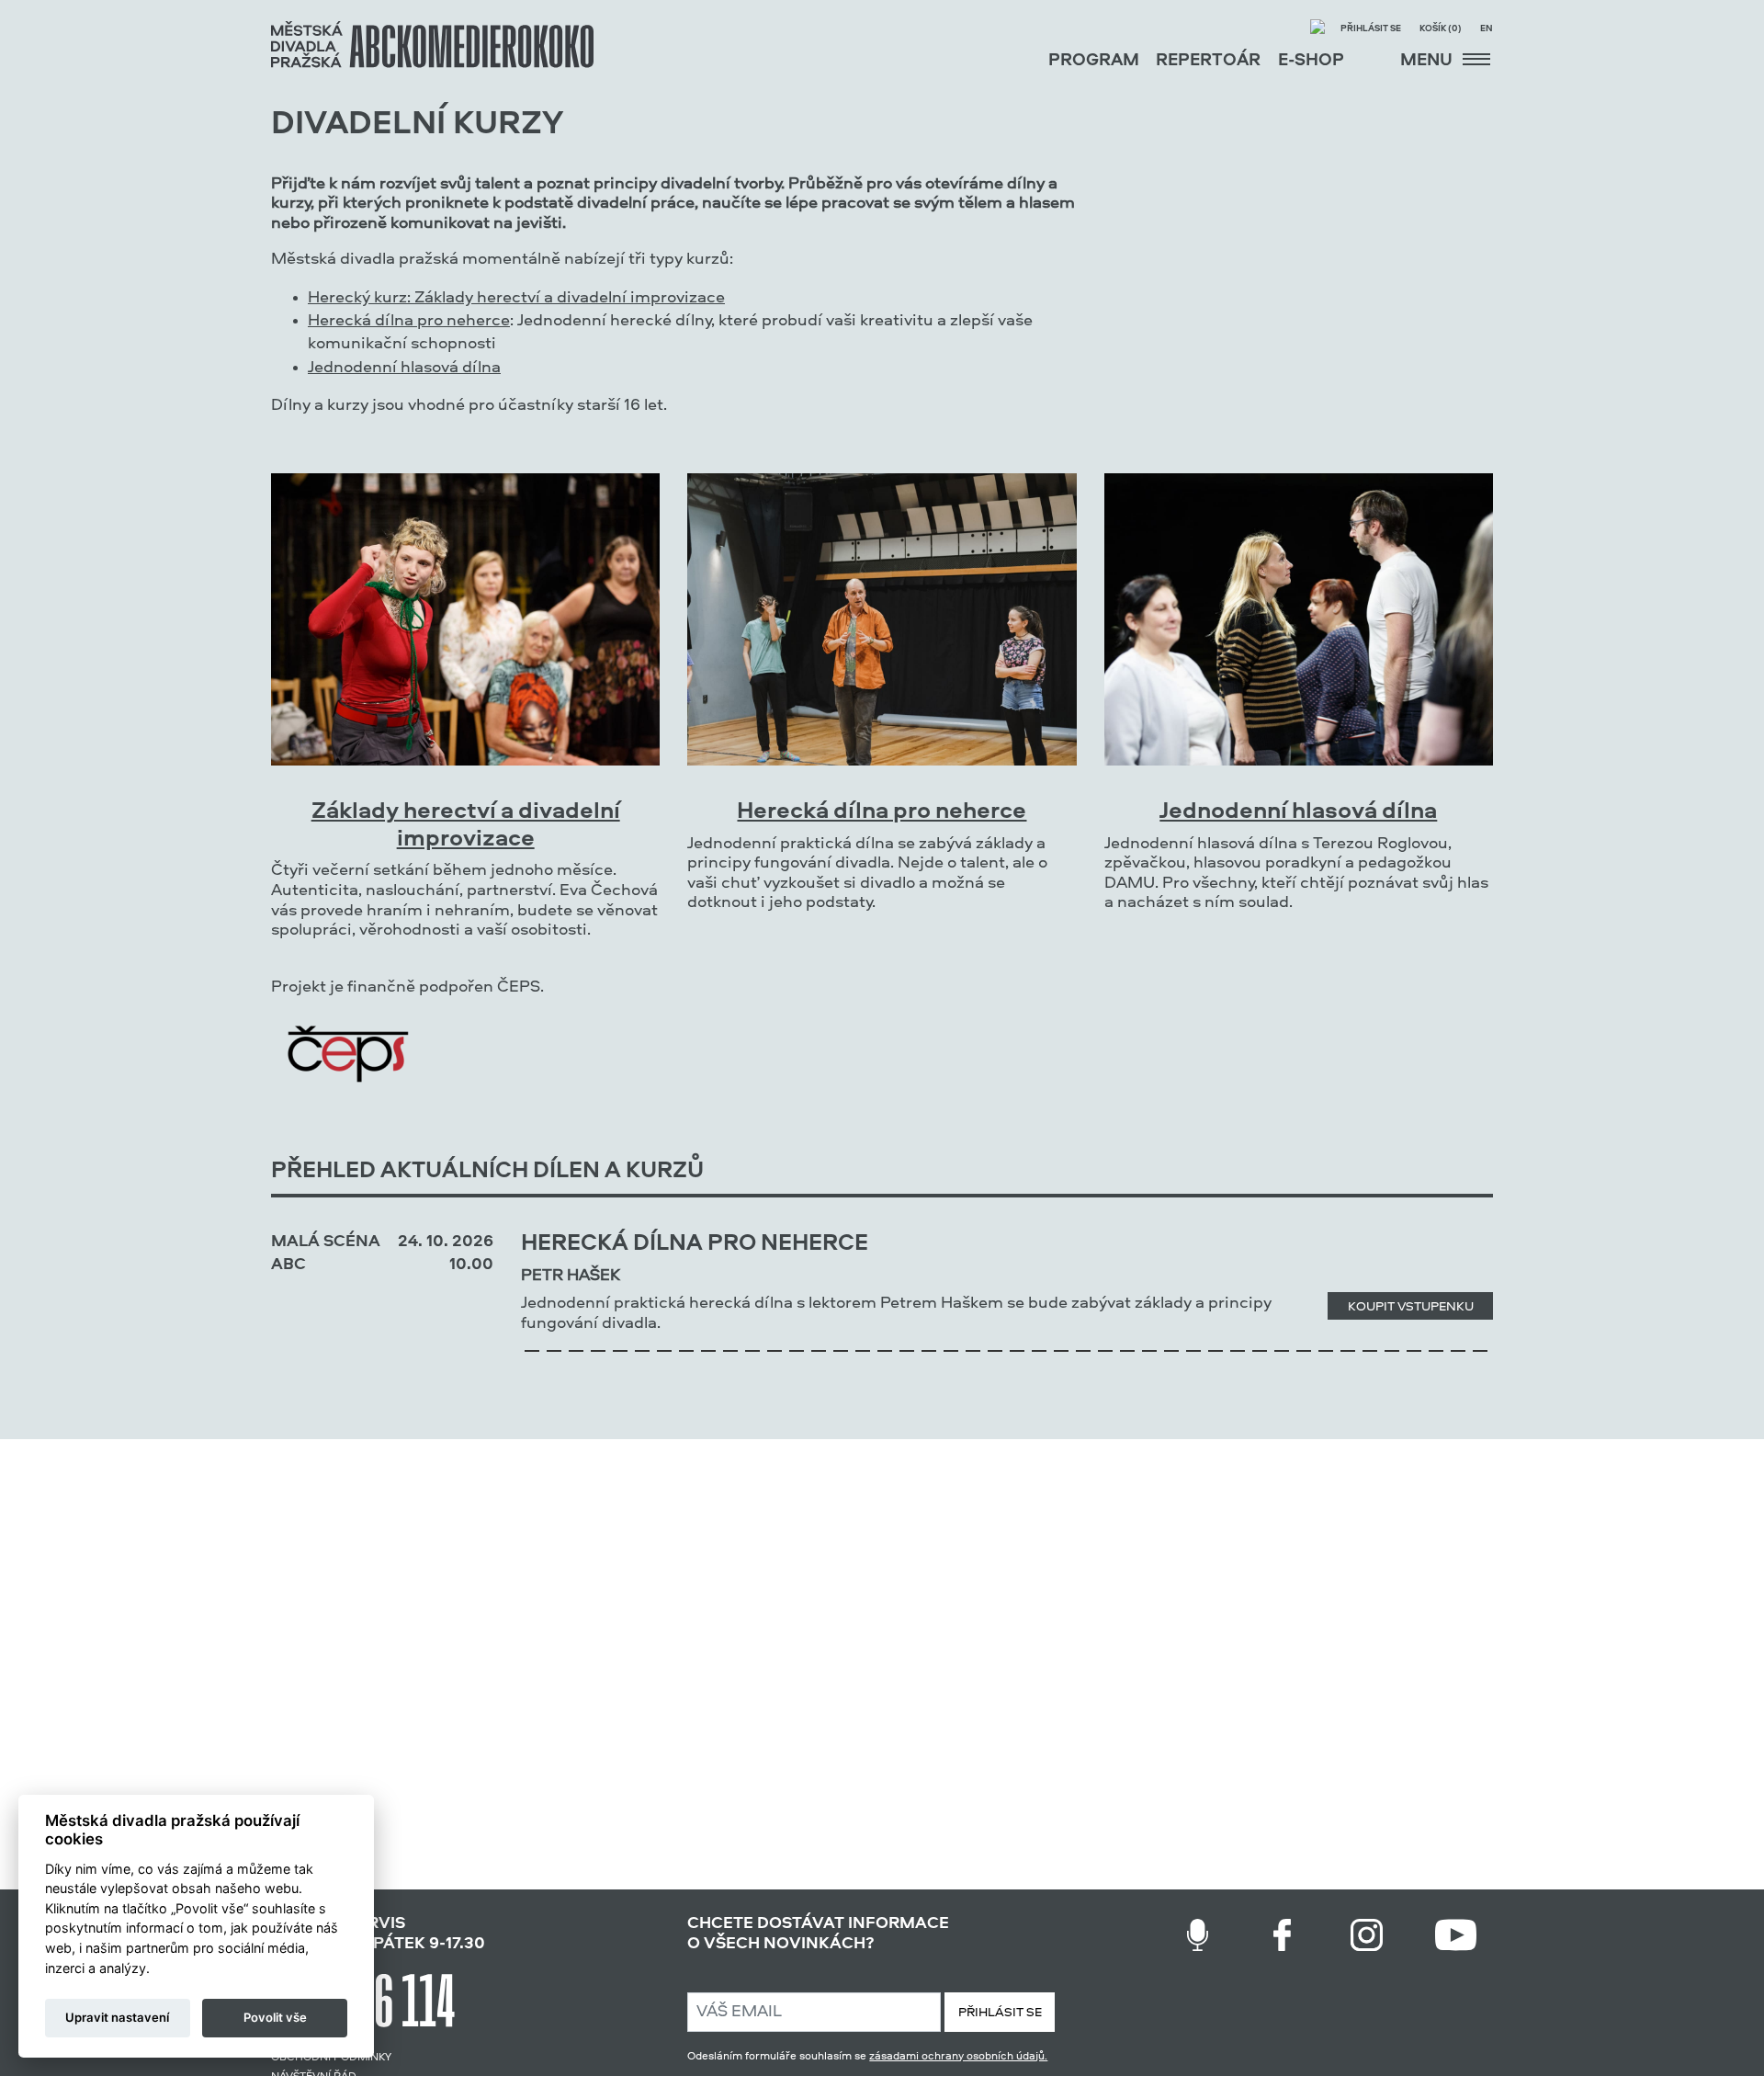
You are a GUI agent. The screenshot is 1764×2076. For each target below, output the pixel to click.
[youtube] (1456, 1935)
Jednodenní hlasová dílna (404, 368)
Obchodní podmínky (331, 2058)
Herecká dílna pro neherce (409, 321)
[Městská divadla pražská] (432, 45)
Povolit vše (275, 2017)
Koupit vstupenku (1411, 1307)
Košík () (1441, 29)
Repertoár (1208, 61)
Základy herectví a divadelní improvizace (466, 826)
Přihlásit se (1371, 29)
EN (1487, 29)
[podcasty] (1198, 1935)
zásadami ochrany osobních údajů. (958, 2057)
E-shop (1311, 61)
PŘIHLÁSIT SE (1000, 2013)
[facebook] (1282, 1935)
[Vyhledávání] (1317, 29)
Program (1094, 61)
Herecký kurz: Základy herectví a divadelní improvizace (516, 298)
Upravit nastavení (117, 2017)
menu (1428, 61)
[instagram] (1367, 1935)
